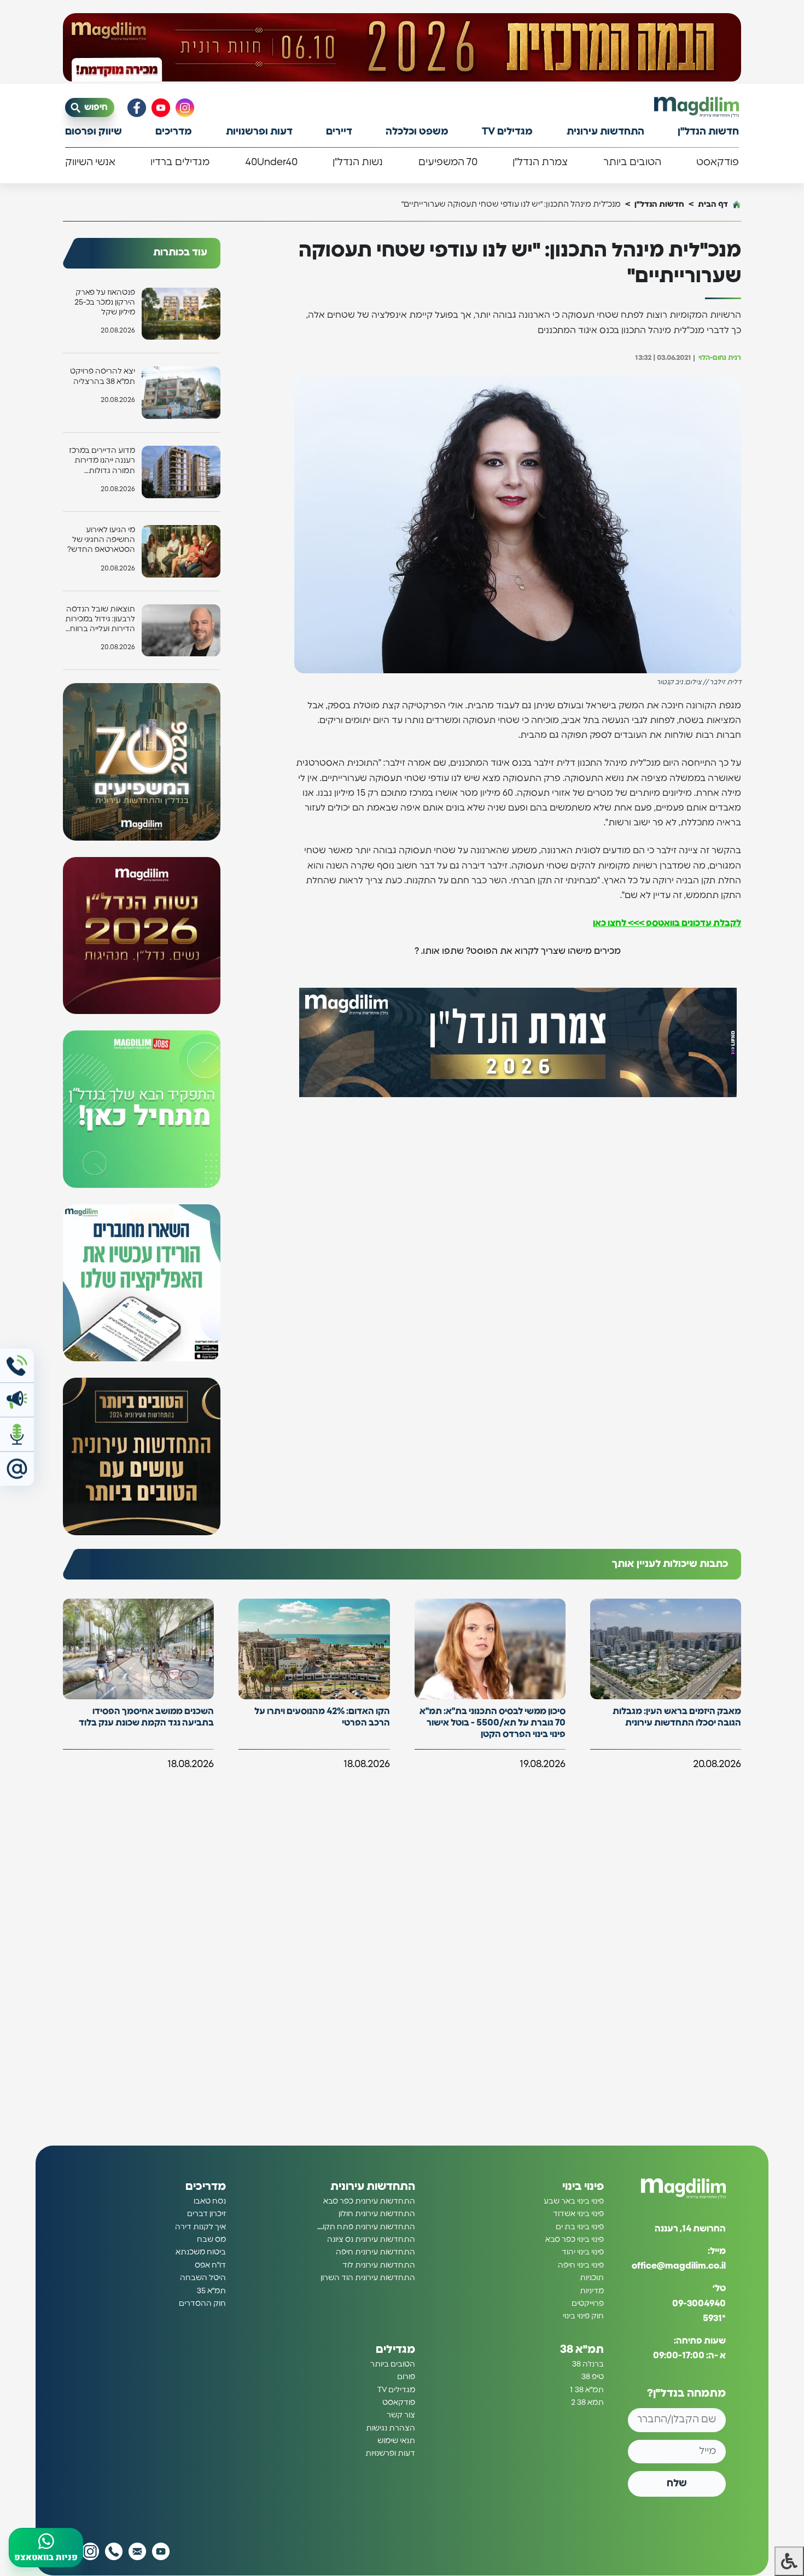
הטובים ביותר (632, 162)
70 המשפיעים (448, 162)
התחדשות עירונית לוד (379, 2265)
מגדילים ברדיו (180, 162)
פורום (406, 2377)
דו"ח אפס (210, 2265)
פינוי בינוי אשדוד (578, 2214)
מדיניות (592, 2291)
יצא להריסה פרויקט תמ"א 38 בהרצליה (103, 376)
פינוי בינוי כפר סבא (575, 2240)
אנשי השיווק (90, 162)
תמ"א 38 (582, 2350)
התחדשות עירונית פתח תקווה (365, 2227)
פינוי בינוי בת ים (580, 2227)
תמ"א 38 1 (587, 2390)
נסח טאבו (210, 2201)
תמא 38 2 (587, 2403)
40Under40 (271, 162)
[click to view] (402, 48)
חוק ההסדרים (202, 2304)
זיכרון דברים (206, 2214)
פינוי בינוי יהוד (583, 2252)
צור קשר (401, 2415)
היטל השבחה (203, 2278)
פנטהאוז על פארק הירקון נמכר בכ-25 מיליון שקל (105, 302)
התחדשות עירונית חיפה (375, 2252)
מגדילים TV (507, 132)
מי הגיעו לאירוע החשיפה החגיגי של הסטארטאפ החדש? (101, 540)
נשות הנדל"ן (358, 162)
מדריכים (174, 132)
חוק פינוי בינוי (583, 2316)
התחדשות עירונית (605, 132)
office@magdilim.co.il (679, 2266)
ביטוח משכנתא (201, 2252)
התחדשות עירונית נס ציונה (371, 2240)
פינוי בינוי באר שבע (574, 2201)
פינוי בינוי (583, 2187)
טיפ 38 (593, 2377)
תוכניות (592, 2278)
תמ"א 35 (211, 2291)
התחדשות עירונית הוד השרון (368, 2278)
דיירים (339, 132)
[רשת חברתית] (185, 108)
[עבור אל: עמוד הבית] (697, 107)
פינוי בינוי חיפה (581, 2265)
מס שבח (211, 2240)
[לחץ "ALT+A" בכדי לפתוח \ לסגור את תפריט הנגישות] (789, 2561)
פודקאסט (718, 162)
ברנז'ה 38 (588, 2364)
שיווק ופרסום (94, 132)
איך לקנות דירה (200, 2227)
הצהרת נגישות (391, 2428)
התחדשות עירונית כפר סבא (369, 2201)
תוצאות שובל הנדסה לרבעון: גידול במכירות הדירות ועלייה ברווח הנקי (100, 620)
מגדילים (395, 2350)
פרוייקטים (588, 2304)
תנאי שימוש (396, 2441)
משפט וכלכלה (417, 132)
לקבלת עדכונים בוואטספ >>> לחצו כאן (667, 923)
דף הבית (713, 204)
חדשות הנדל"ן (708, 132)
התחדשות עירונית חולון (377, 2214)
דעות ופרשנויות (259, 132)
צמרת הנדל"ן (540, 162)
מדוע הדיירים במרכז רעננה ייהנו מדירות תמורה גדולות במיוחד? (102, 461)
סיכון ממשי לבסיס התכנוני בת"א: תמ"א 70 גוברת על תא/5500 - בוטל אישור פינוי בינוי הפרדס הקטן (493, 1723)
